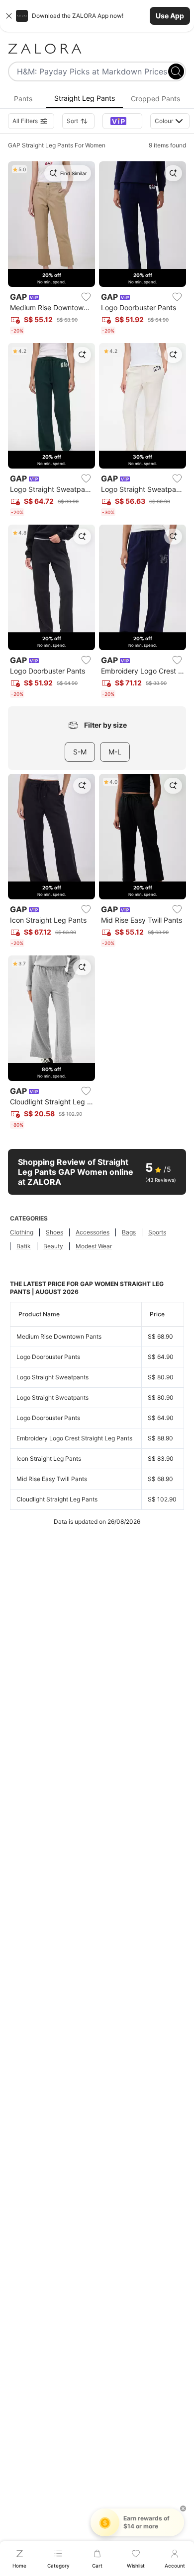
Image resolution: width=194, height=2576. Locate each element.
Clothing (22, 1232)
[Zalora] (97, 49)
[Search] (176, 71)
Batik (24, 1246)
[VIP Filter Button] (122, 121)
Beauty (53, 1246)
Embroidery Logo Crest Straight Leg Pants (74, 1438)
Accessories (93, 1232)
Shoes (54, 1232)
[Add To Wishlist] (86, 297)
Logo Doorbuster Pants (48, 1357)
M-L (115, 752)
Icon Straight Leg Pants (49, 1458)
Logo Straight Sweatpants (52, 1377)
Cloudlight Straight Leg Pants (57, 1499)
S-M (80, 752)
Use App (170, 16)
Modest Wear (94, 1246)
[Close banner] (9, 16)
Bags (129, 1232)
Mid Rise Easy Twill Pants (52, 1479)
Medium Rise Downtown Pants (59, 1336)
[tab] (23, 99)
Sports (157, 1232)
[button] (97, 16)
